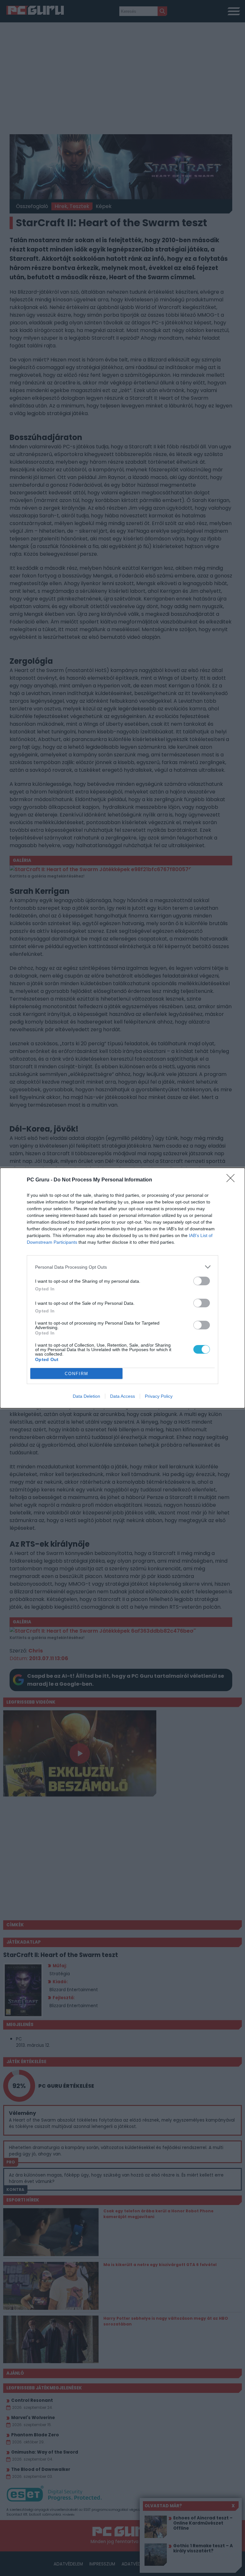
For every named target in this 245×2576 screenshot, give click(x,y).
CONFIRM (77, 1374)
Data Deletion (86, 1396)
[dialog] (122, 1288)
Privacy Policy (159, 1396)
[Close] (233, 1180)
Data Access (122, 1396)
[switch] (202, 1281)
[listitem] (122, 1267)
